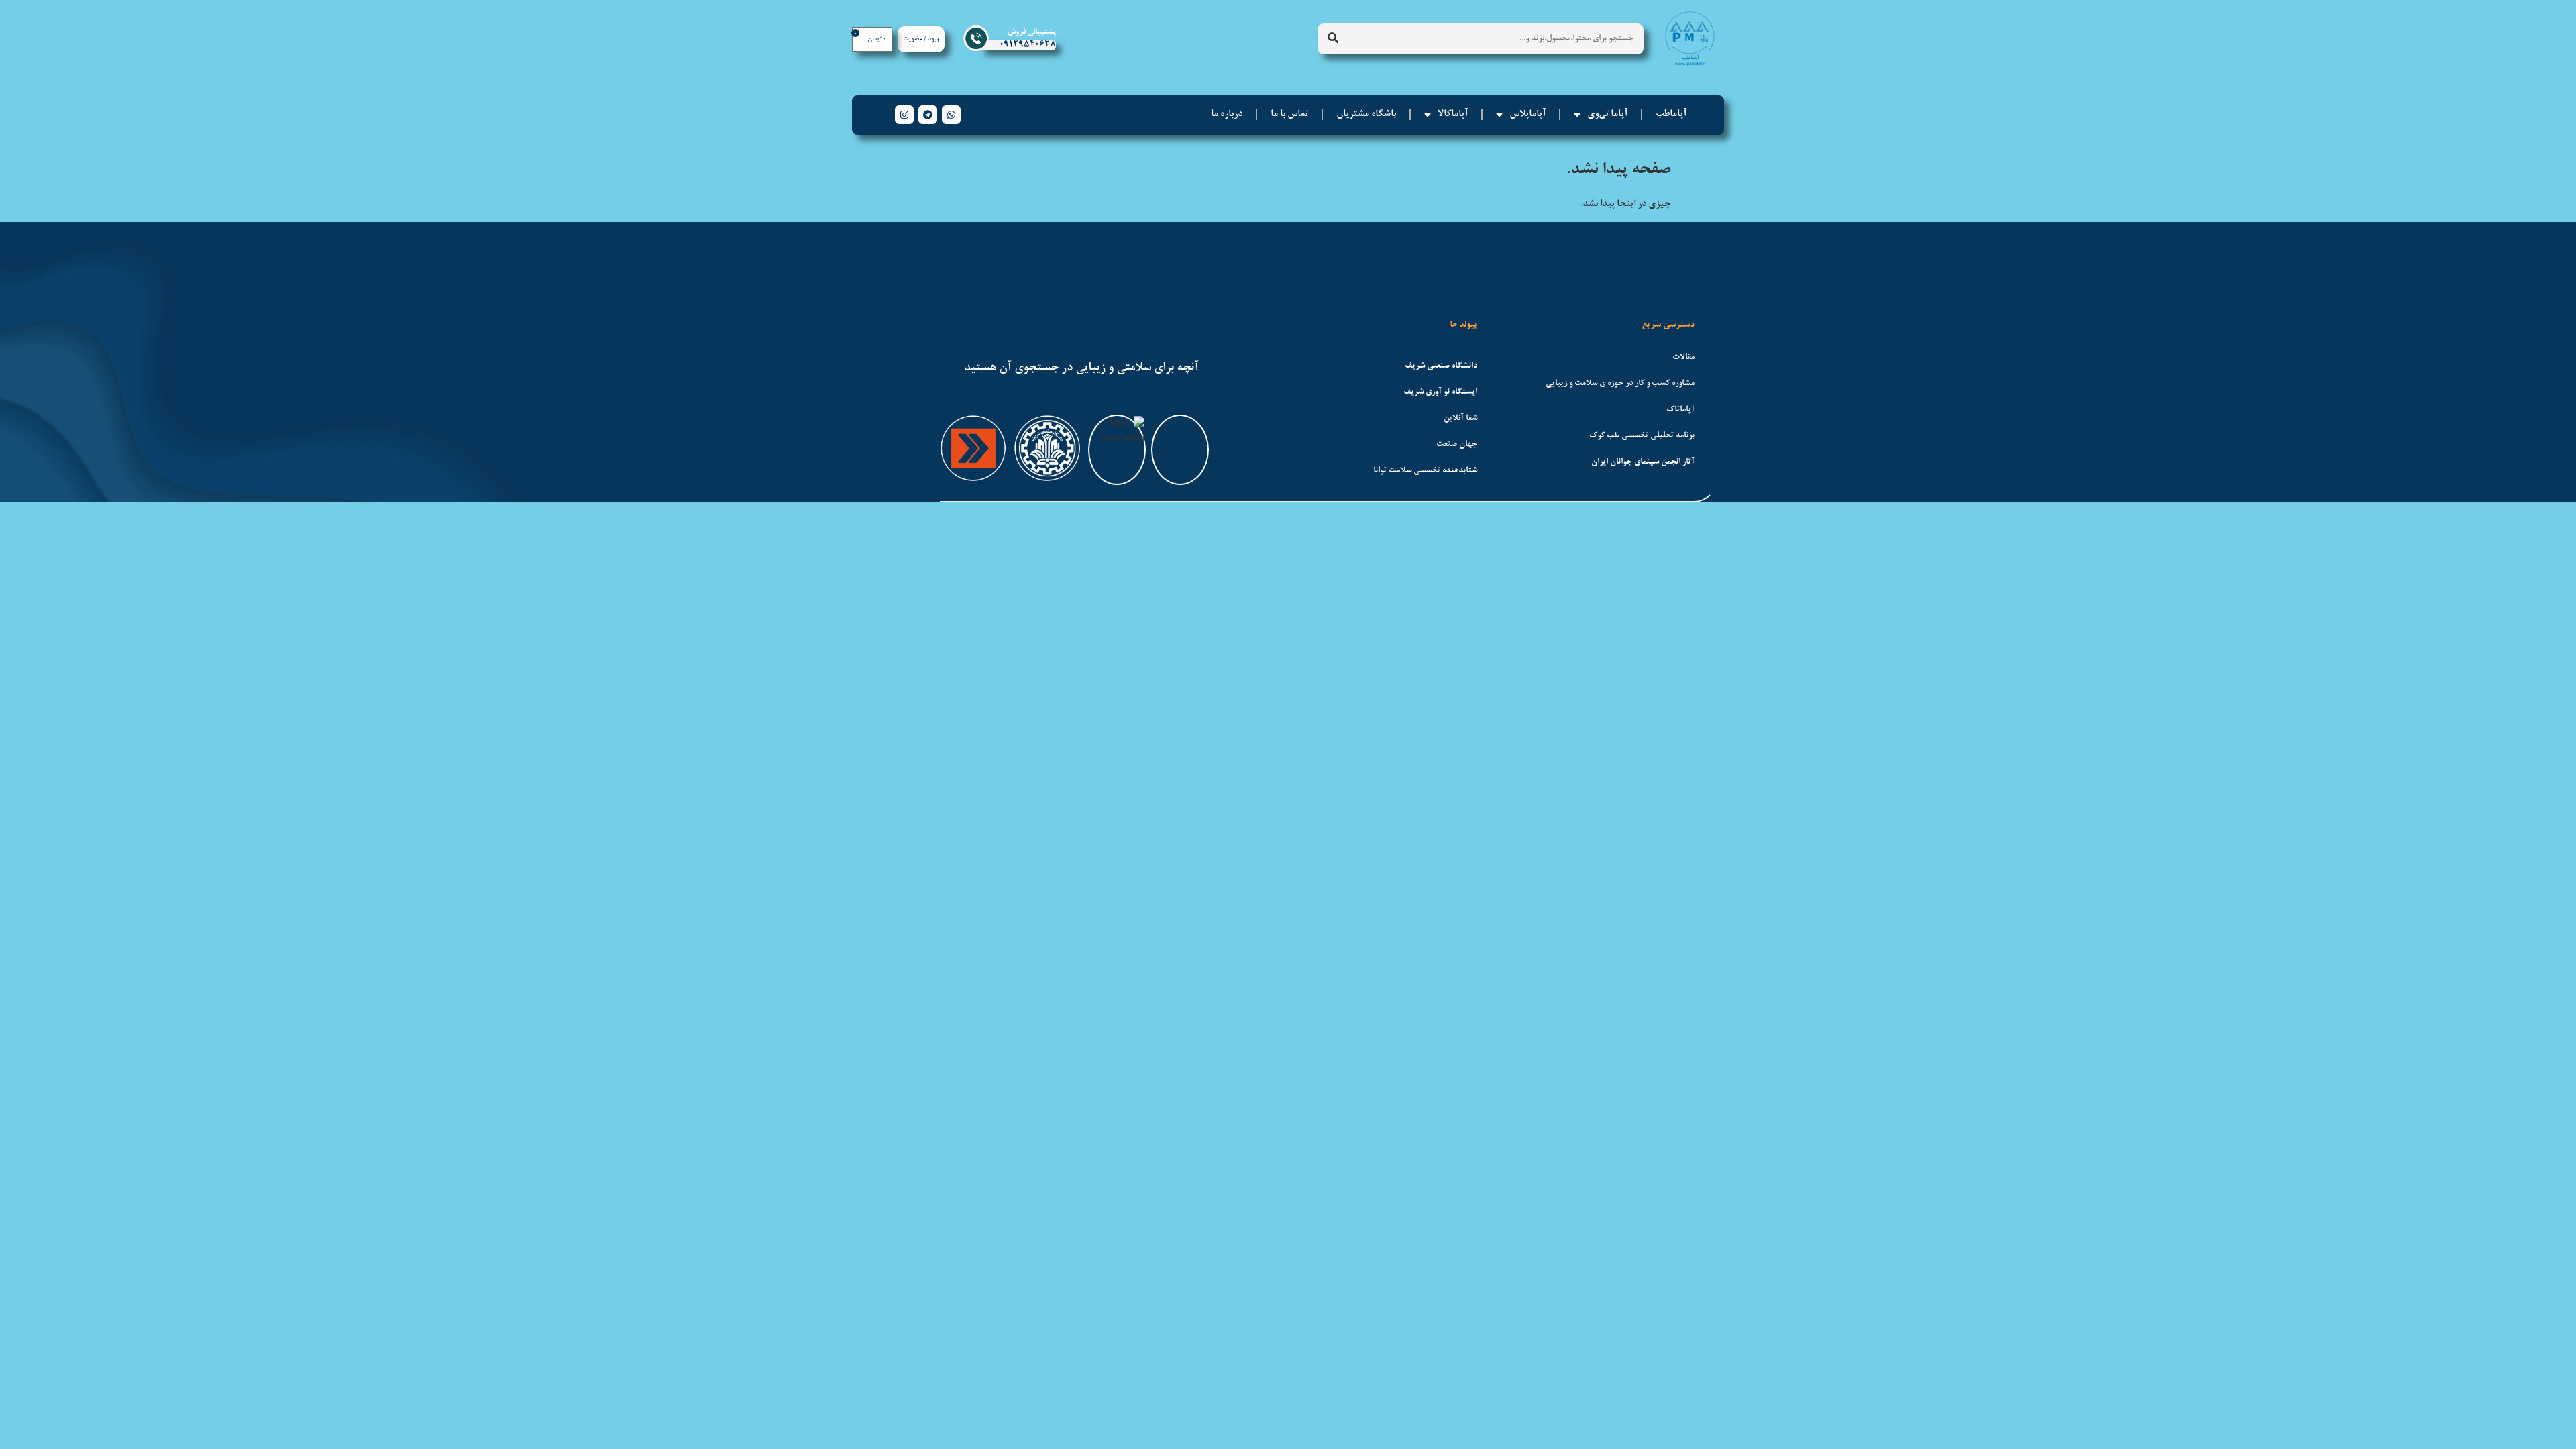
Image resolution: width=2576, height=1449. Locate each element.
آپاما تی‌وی (1607, 115)
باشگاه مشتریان (1366, 115)
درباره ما (1227, 115)
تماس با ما (1289, 115)
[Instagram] (904, 115)
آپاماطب (1671, 115)
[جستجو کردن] (1333, 39)
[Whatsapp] (951, 115)
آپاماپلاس (1527, 115)
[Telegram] (928, 115)
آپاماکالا (1453, 115)
